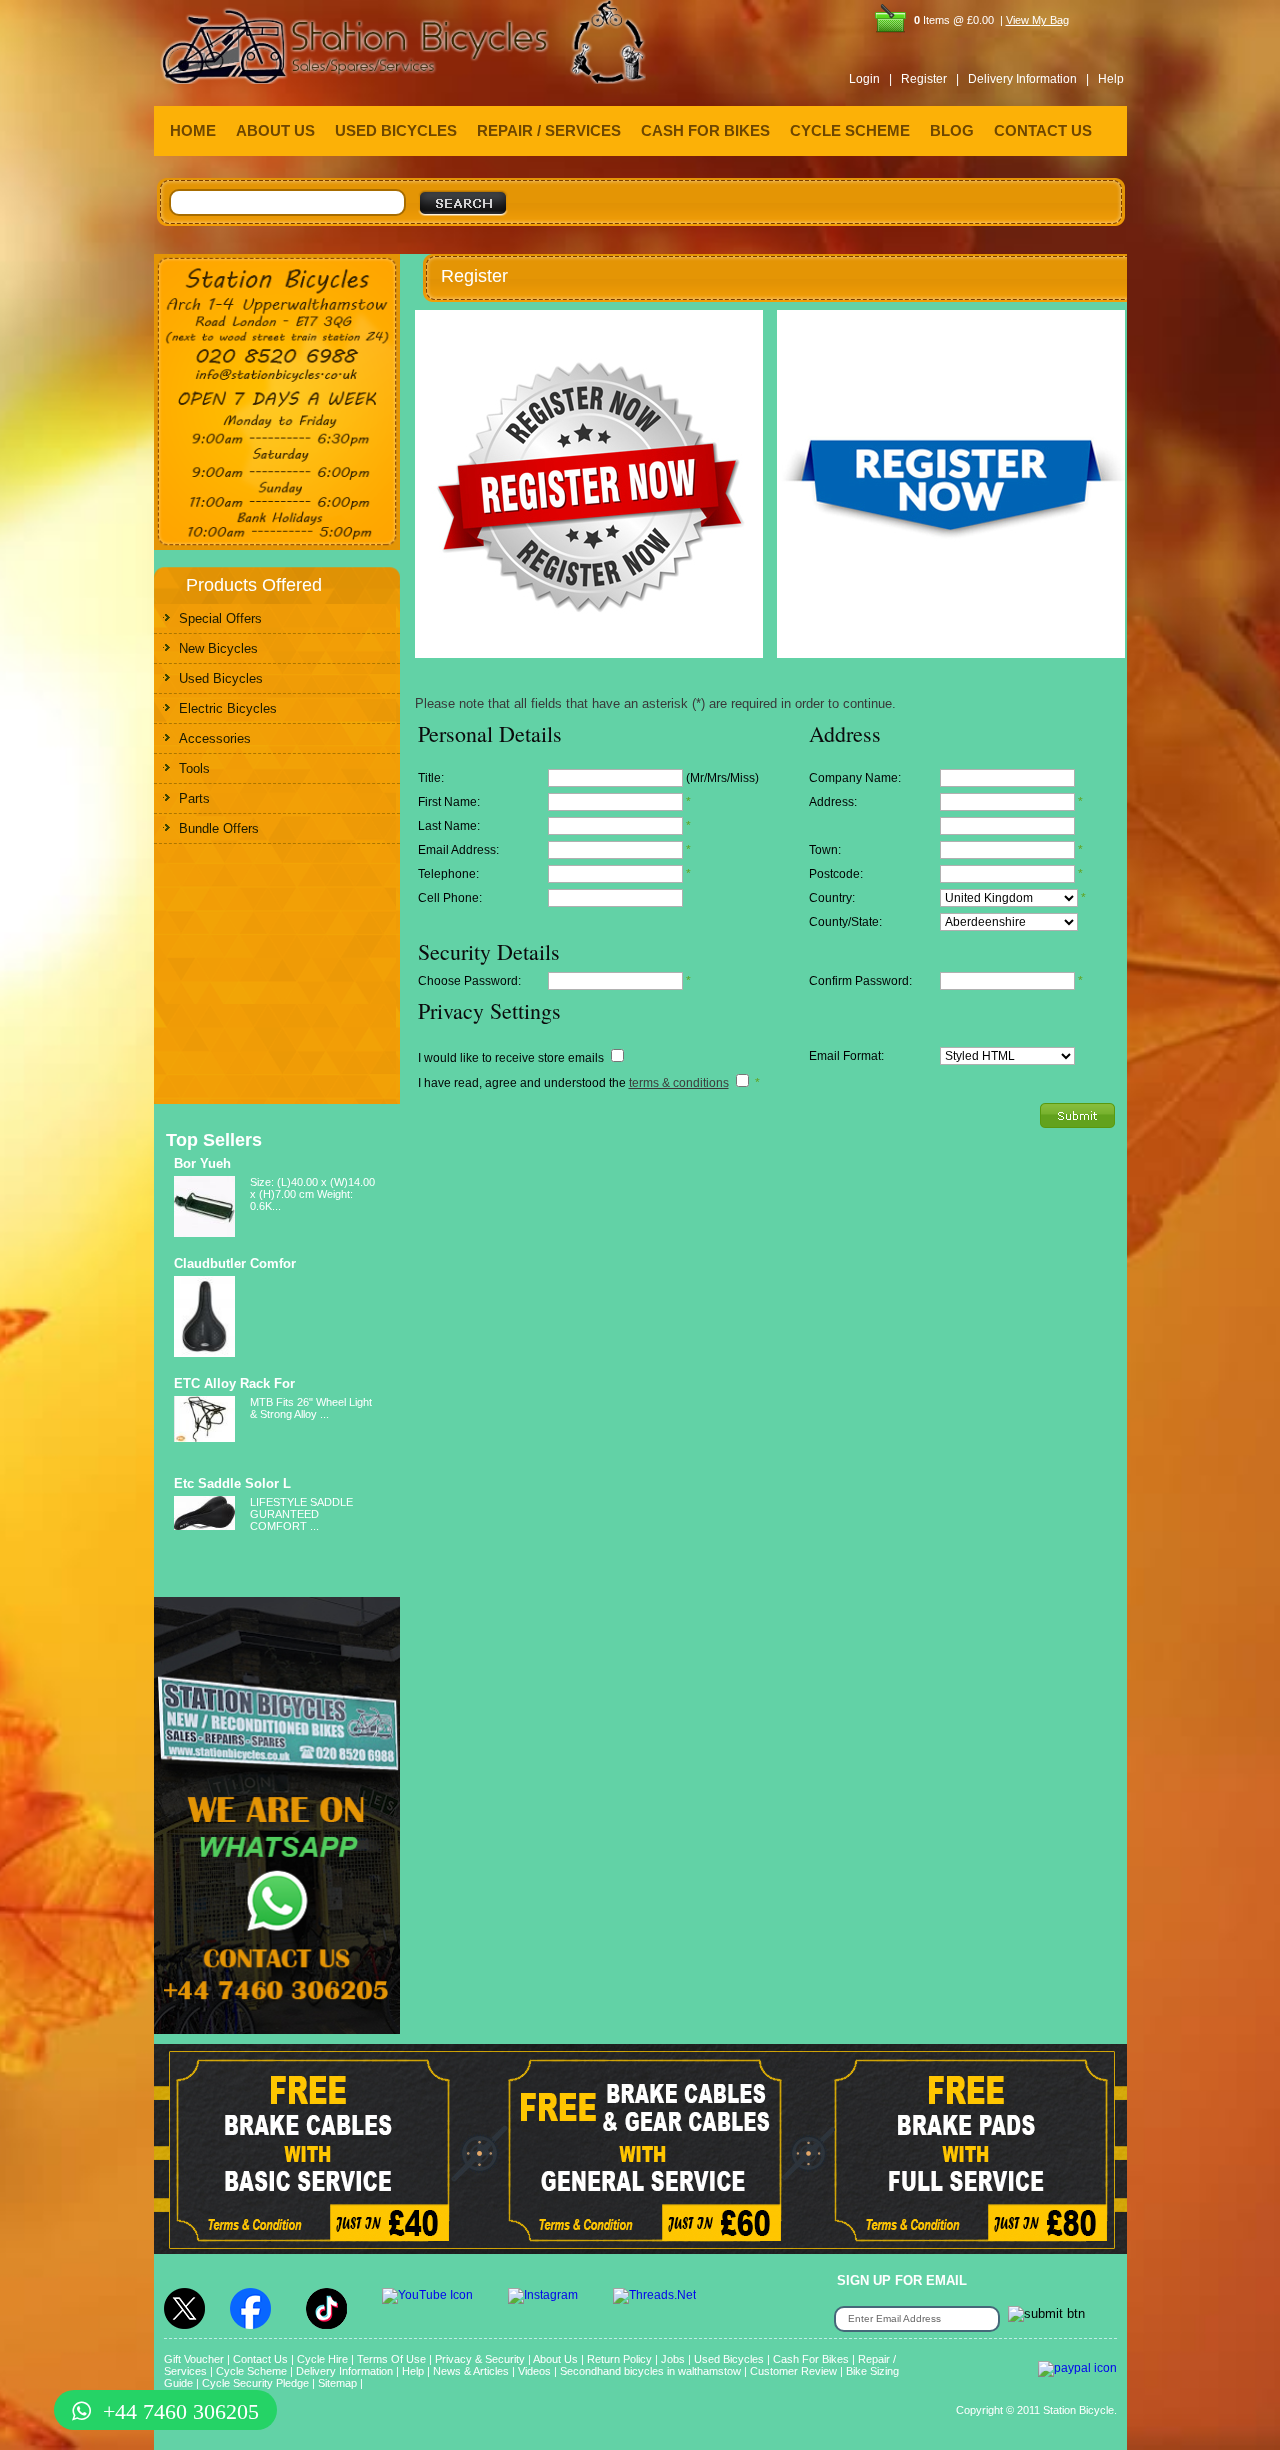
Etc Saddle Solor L (232, 1483)
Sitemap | (340, 2383)
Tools (194, 768)
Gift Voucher (194, 2359)
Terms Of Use (391, 2359)
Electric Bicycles (228, 708)
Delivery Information (344, 2371)
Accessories (215, 738)
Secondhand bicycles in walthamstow (650, 2371)
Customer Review (793, 2371)
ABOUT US (275, 130)
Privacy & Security (480, 2359)
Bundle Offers (219, 828)
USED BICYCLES (396, 130)
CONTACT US (1043, 130)
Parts (194, 798)
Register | (930, 79)
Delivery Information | (1028, 79)
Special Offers (220, 618)
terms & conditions (679, 1083)
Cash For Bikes (811, 2359)
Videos (534, 2371)
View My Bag (1037, 20)
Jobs (673, 2359)
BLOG (952, 130)
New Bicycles (218, 648)
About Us (555, 2359)
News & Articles (471, 2371)
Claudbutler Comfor (235, 1263)
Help (1111, 79)
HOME (193, 130)
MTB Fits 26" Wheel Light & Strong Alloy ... (311, 1408)
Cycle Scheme (251, 2371)
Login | (870, 79)
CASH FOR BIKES (705, 130)
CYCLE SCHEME (850, 130)
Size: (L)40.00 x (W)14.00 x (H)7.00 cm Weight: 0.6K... (312, 1194)
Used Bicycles (221, 678)
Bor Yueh (202, 1163)
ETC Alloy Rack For (234, 1383)
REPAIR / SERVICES (549, 130)
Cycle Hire (322, 2359)
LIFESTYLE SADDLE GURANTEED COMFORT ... (301, 1514)
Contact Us (260, 2359)
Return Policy (619, 2359)
